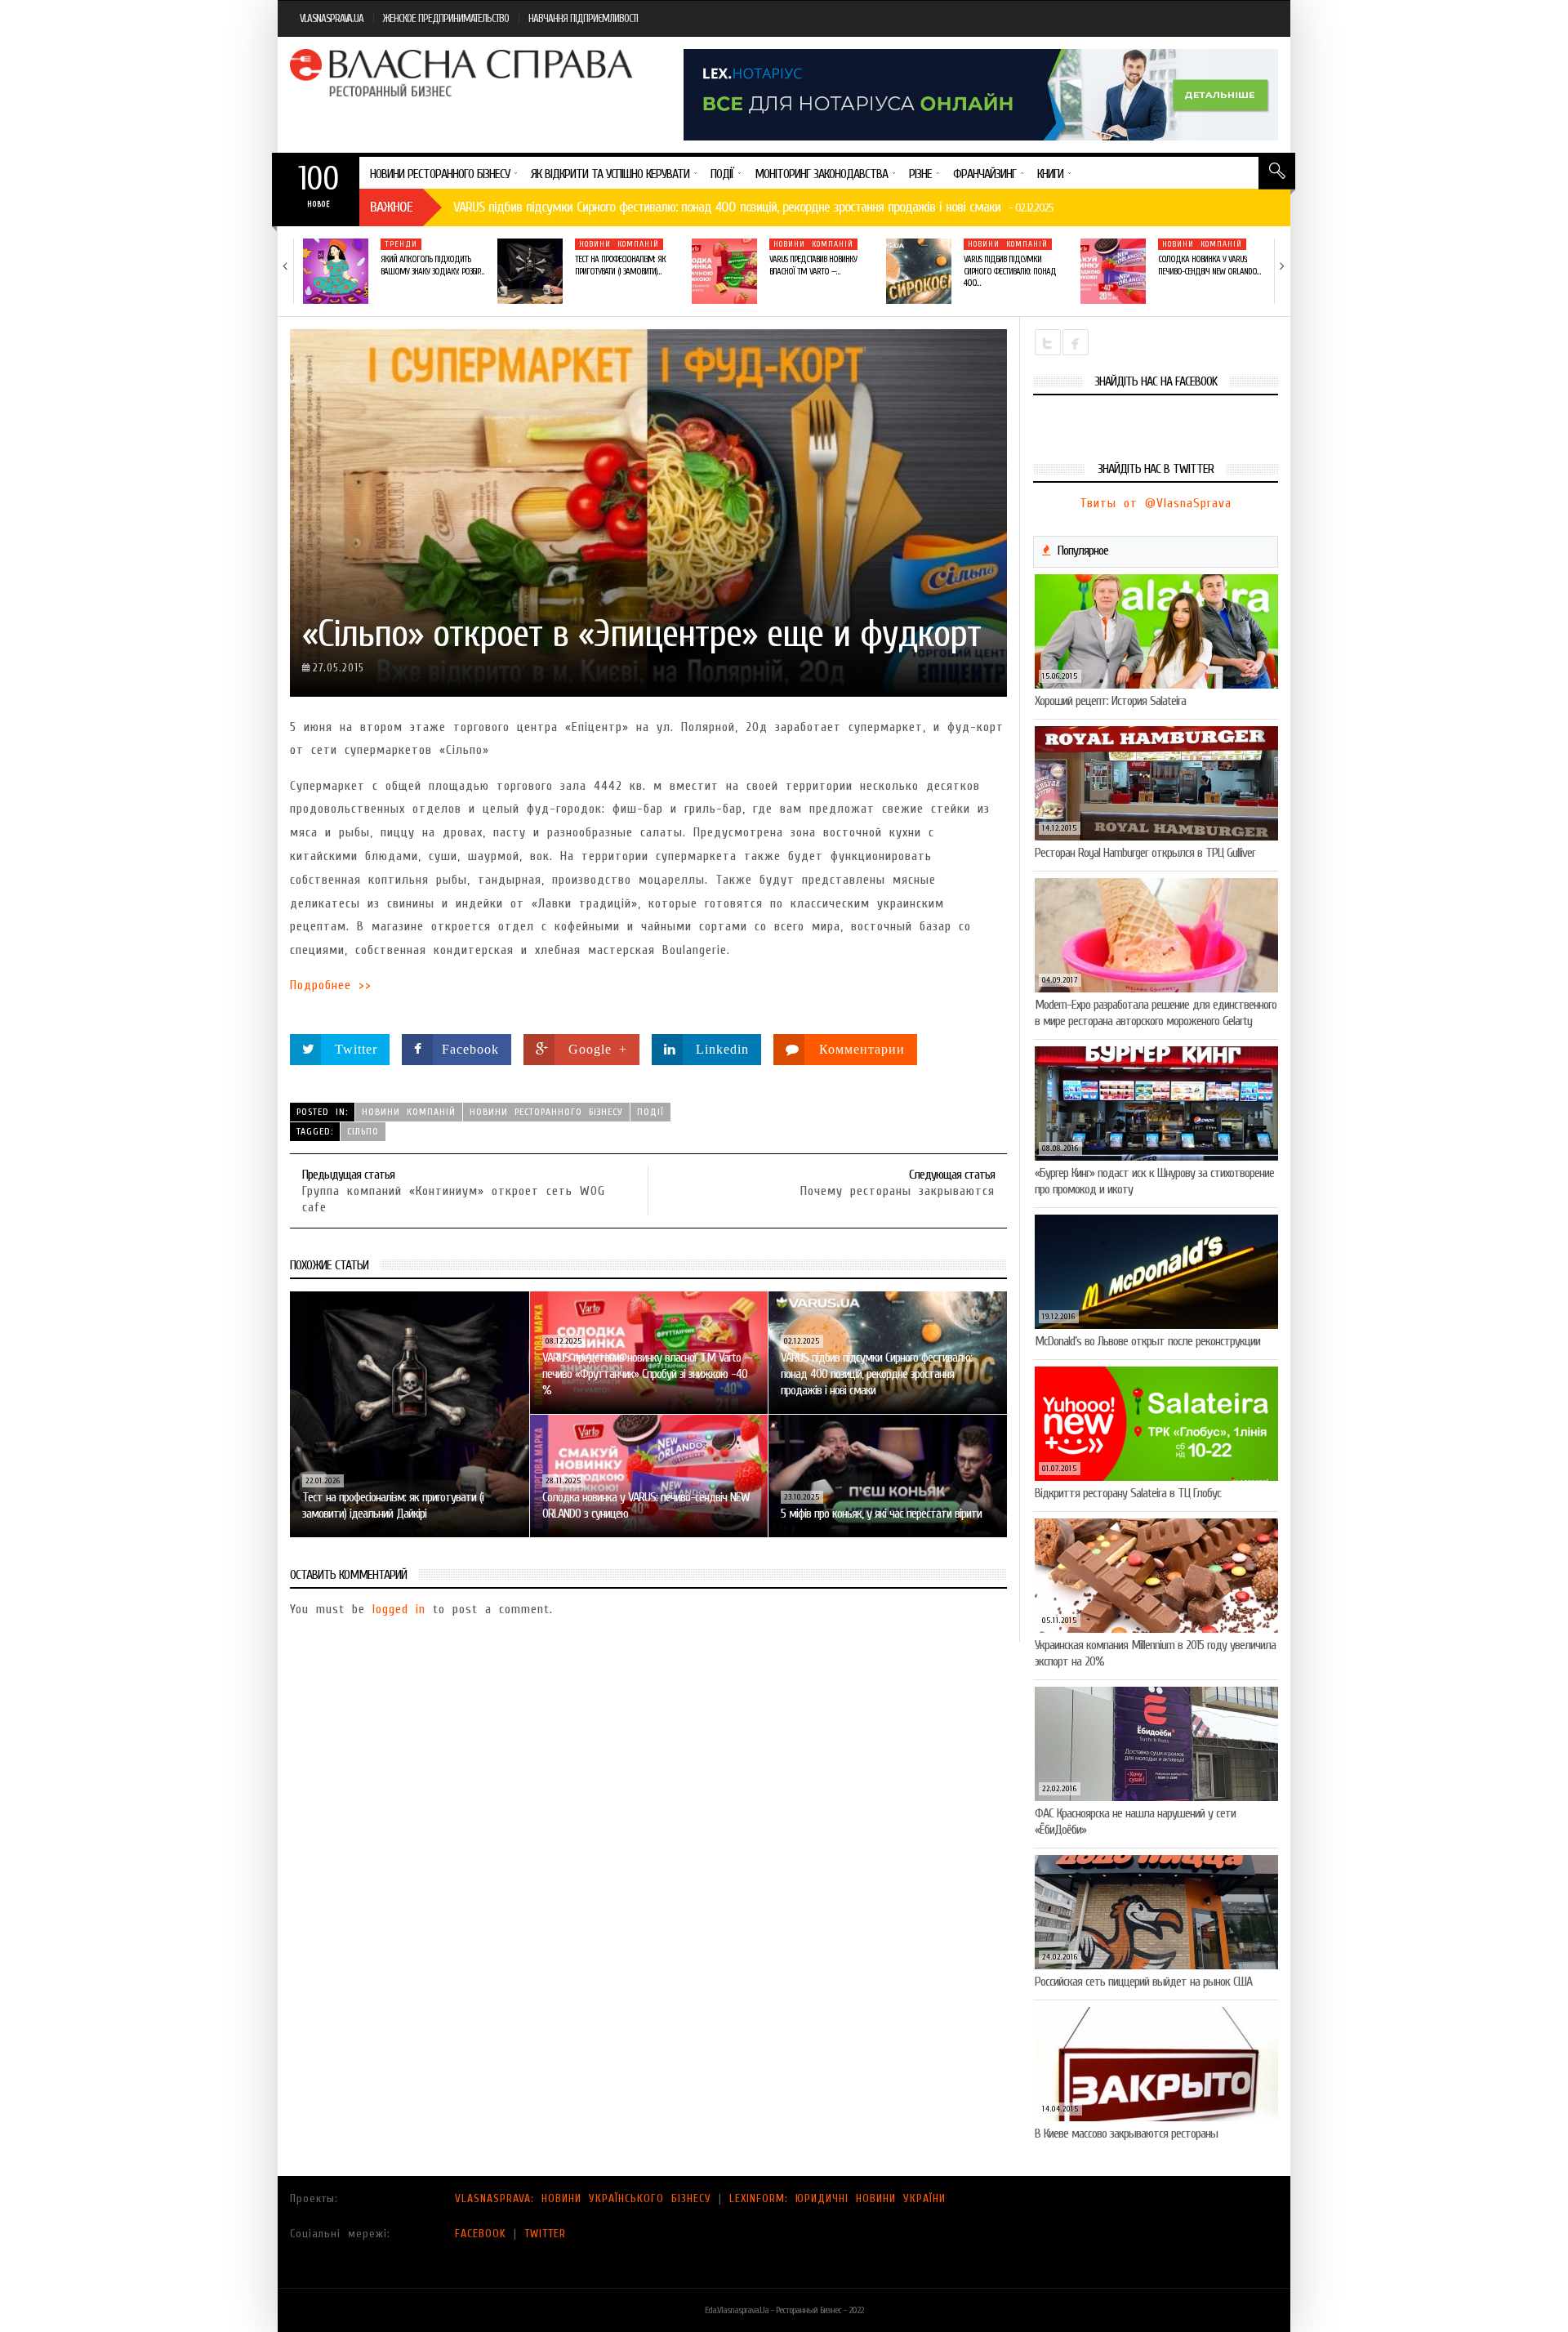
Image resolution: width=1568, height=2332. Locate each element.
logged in (399, 1609)
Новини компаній (619, 244)
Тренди (401, 244)
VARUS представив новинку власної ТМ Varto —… (813, 265)
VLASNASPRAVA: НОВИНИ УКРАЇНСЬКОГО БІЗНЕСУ (583, 2198)
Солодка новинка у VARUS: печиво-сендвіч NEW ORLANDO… (1209, 265)
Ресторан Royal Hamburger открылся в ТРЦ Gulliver (1145, 853)
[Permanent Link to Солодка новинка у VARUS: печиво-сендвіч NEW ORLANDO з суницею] (1113, 271)
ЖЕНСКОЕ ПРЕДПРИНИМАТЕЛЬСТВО (446, 18)
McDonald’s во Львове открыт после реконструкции (1147, 1341)
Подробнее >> (331, 985)
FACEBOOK (481, 2234)
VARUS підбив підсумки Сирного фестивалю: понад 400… (1010, 271)
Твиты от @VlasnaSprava (1156, 503)
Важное (391, 207)
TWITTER (545, 2234)
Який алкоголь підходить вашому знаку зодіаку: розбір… (432, 265)
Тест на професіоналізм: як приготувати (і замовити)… (620, 265)
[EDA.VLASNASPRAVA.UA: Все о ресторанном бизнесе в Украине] (463, 73)
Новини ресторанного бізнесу (546, 1112)
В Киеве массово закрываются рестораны (1126, 2134)
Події (650, 1112)
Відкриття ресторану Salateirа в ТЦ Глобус (1128, 1493)
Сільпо (363, 1131)
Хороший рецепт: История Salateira (1110, 701)
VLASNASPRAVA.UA (332, 18)
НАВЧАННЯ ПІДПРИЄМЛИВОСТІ (583, 18)
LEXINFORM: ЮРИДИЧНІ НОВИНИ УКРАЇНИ (837, 2198)
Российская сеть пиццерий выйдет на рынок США (1143, 1982)
